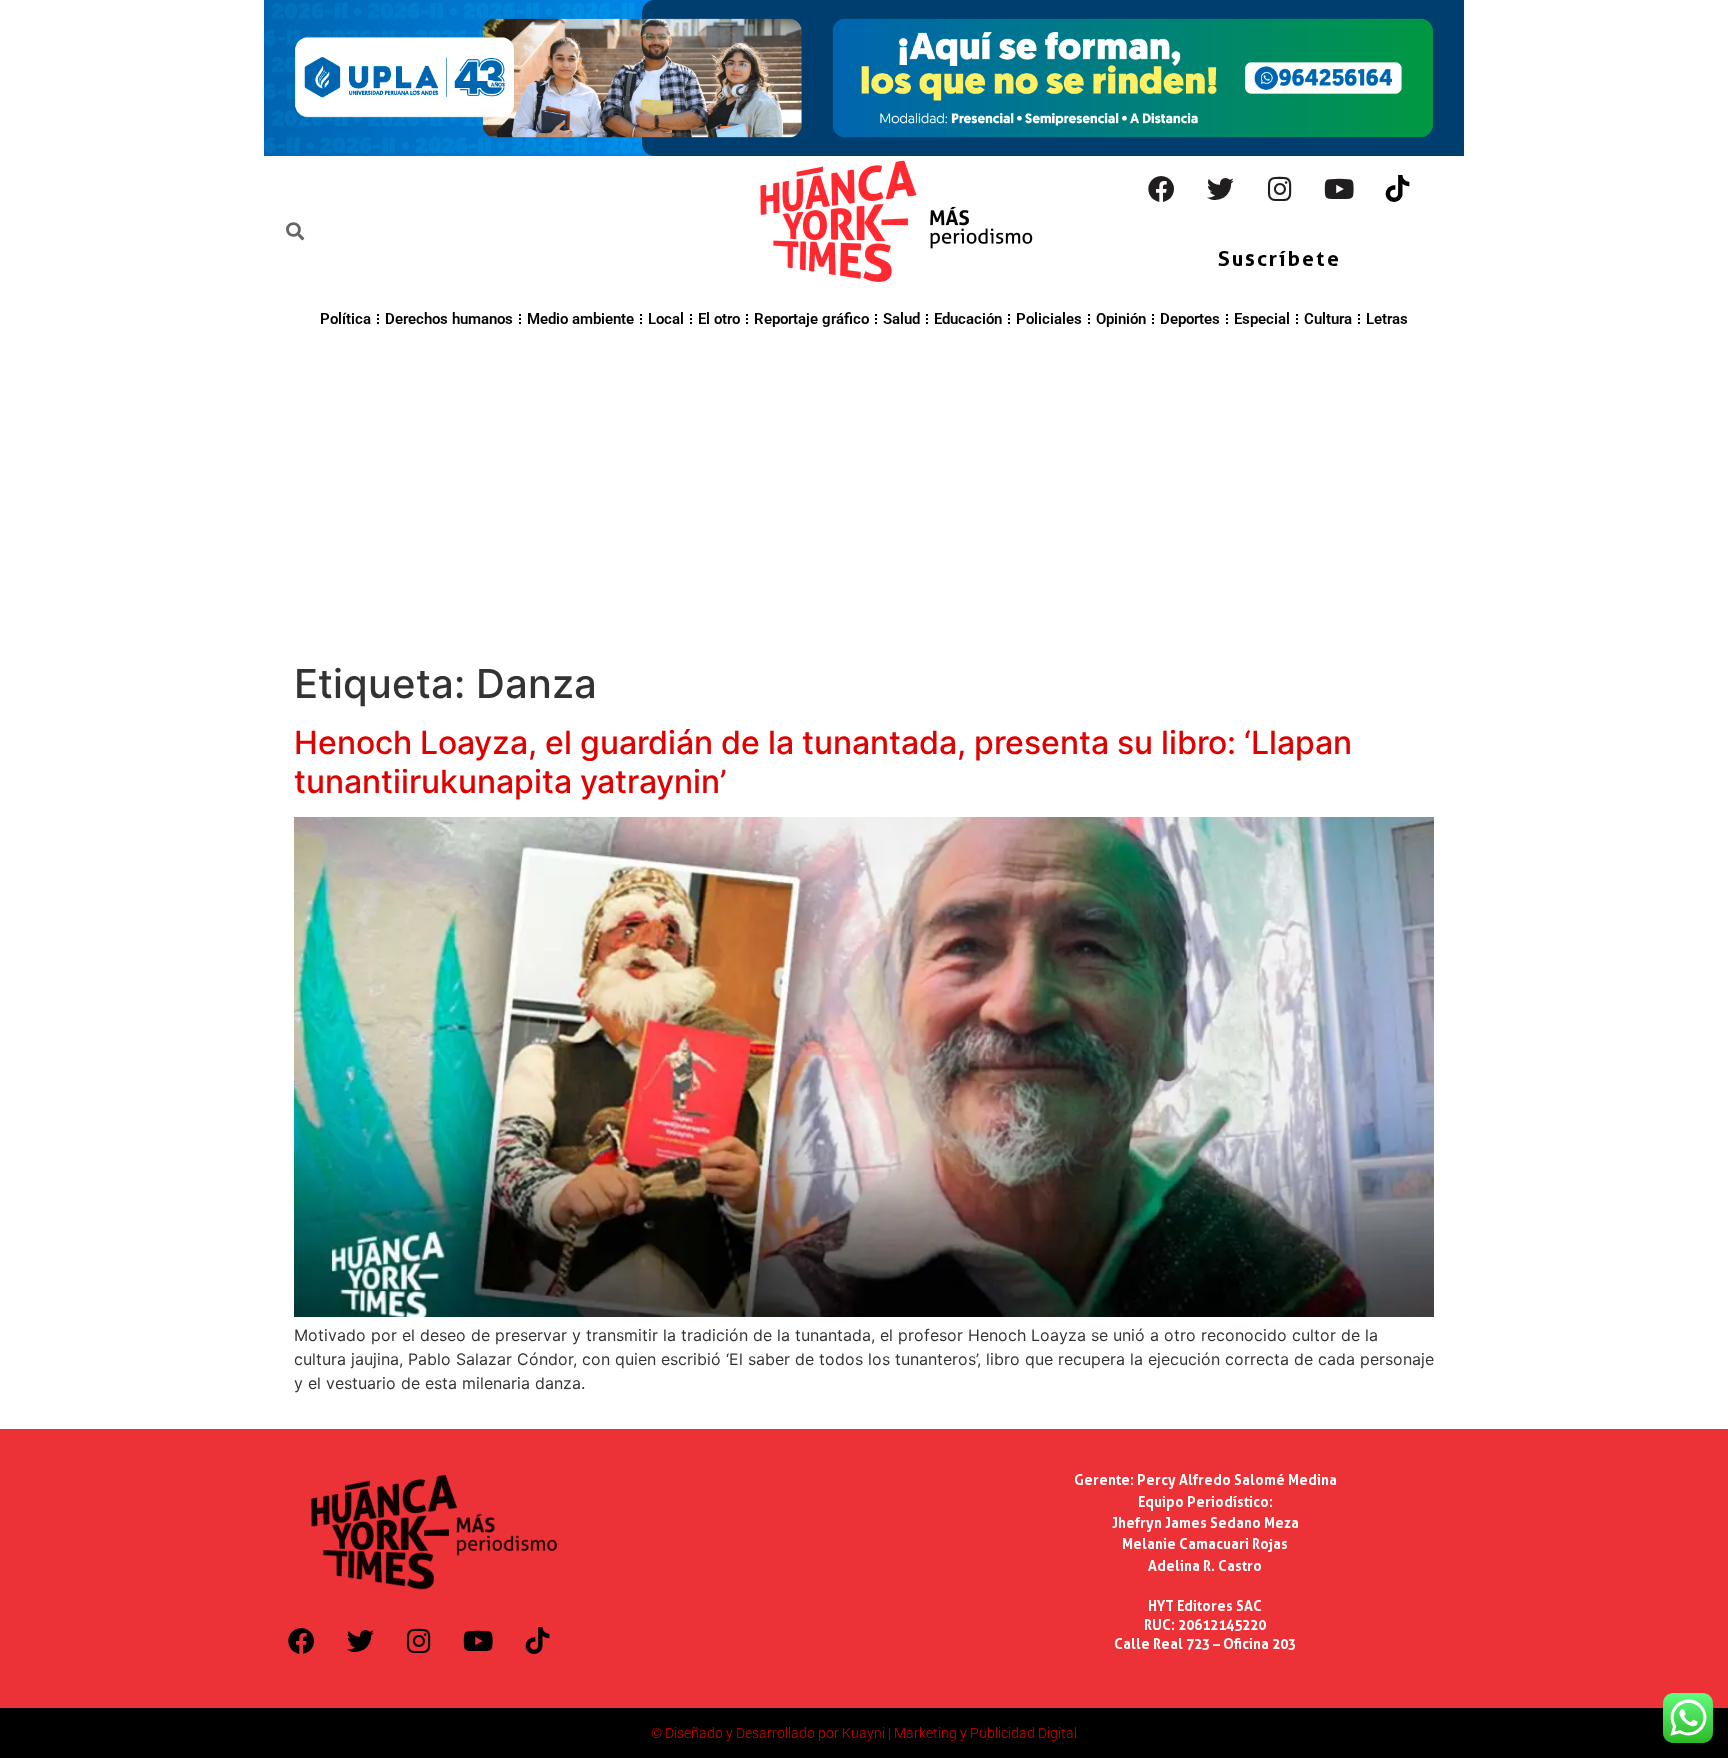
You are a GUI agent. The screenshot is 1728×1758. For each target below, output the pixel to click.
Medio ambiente (580, 319)
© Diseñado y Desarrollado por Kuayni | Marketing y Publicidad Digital (864, 1733)
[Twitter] (1221, 189)
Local (666, 319)
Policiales (1049, 319)
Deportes (1190, 319)
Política (345, 319)
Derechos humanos (449, 319)
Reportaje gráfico (811, 319)
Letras (1387, 319)
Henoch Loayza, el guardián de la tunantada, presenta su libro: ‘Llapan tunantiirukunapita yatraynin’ (823, 761)
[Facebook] (1162, 189)
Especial (1262, 319)
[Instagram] (1280, 189)
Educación (968, 319)
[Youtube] (1339, 189)
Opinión (1121, 319)
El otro (719, 319)
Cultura (1328, 319)
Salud (901, 319)
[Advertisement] (864, 492)
